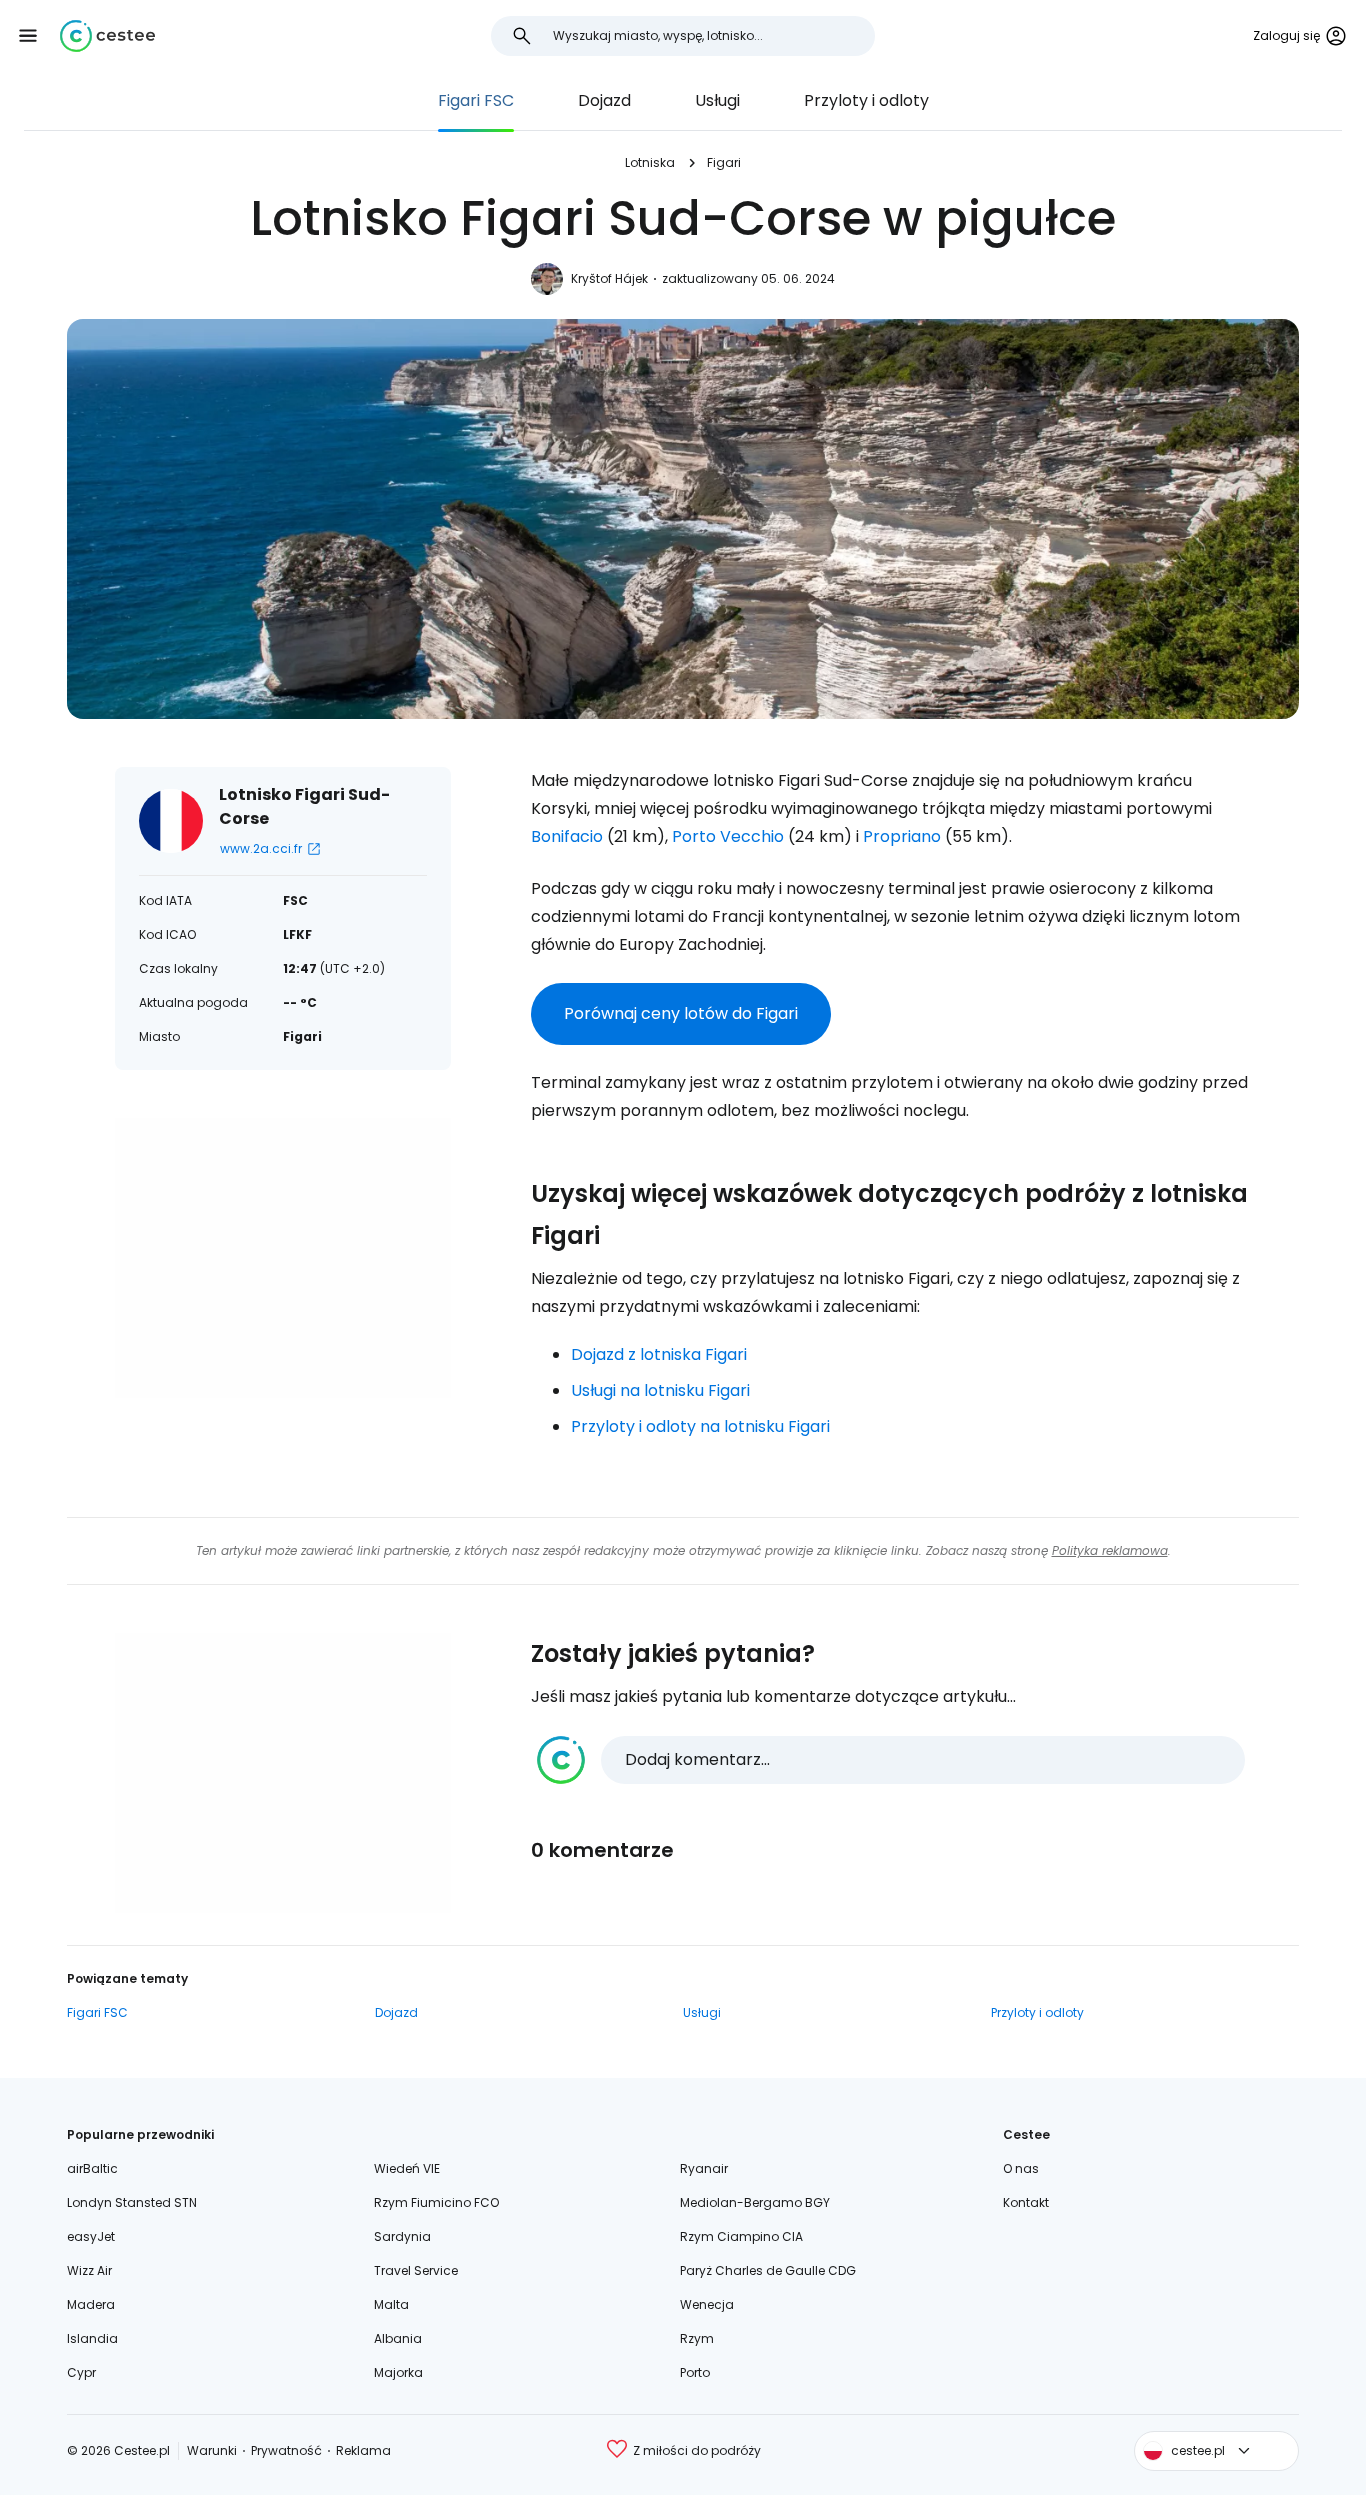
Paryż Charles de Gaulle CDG (768, 2270)
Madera (91, 2304)
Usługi (717, 100)
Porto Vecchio (728, 836)
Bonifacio (567, 836)
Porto (695, 2372)
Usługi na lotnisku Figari (660, 1390)
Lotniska (650, 162)
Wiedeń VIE (407, 2168)
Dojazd (604, 100)
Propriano (902, 836)
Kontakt (1026, 2202)
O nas (1021, 2168)
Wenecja (707, 2304)
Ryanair (704, 2168)
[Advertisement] (283, 1258)
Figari (724, 162)
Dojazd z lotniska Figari (659, 1354)
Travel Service (416, 2270)
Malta (391, 2304)
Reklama (363, 2450)
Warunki (212, 2450)
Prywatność (286, 2450)
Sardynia (402, 2236)
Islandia (92, 2338)
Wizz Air (89, 2270)
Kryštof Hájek (609, 278)
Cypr (81, 2372)
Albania (398, 2338)
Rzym (697, 2338)
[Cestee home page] (107, 36)
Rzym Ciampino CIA (741, 2236)
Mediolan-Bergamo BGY (755, 2202)
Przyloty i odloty (866, 100)
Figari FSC (476, 100)
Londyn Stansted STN (132, 2202)
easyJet (91, 2236)
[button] (28, 36)
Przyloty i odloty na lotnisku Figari (700, 1426)
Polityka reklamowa (1110, 1550)
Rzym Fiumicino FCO (436, 2202)
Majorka (398, 2372)
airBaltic (92, 2168)
